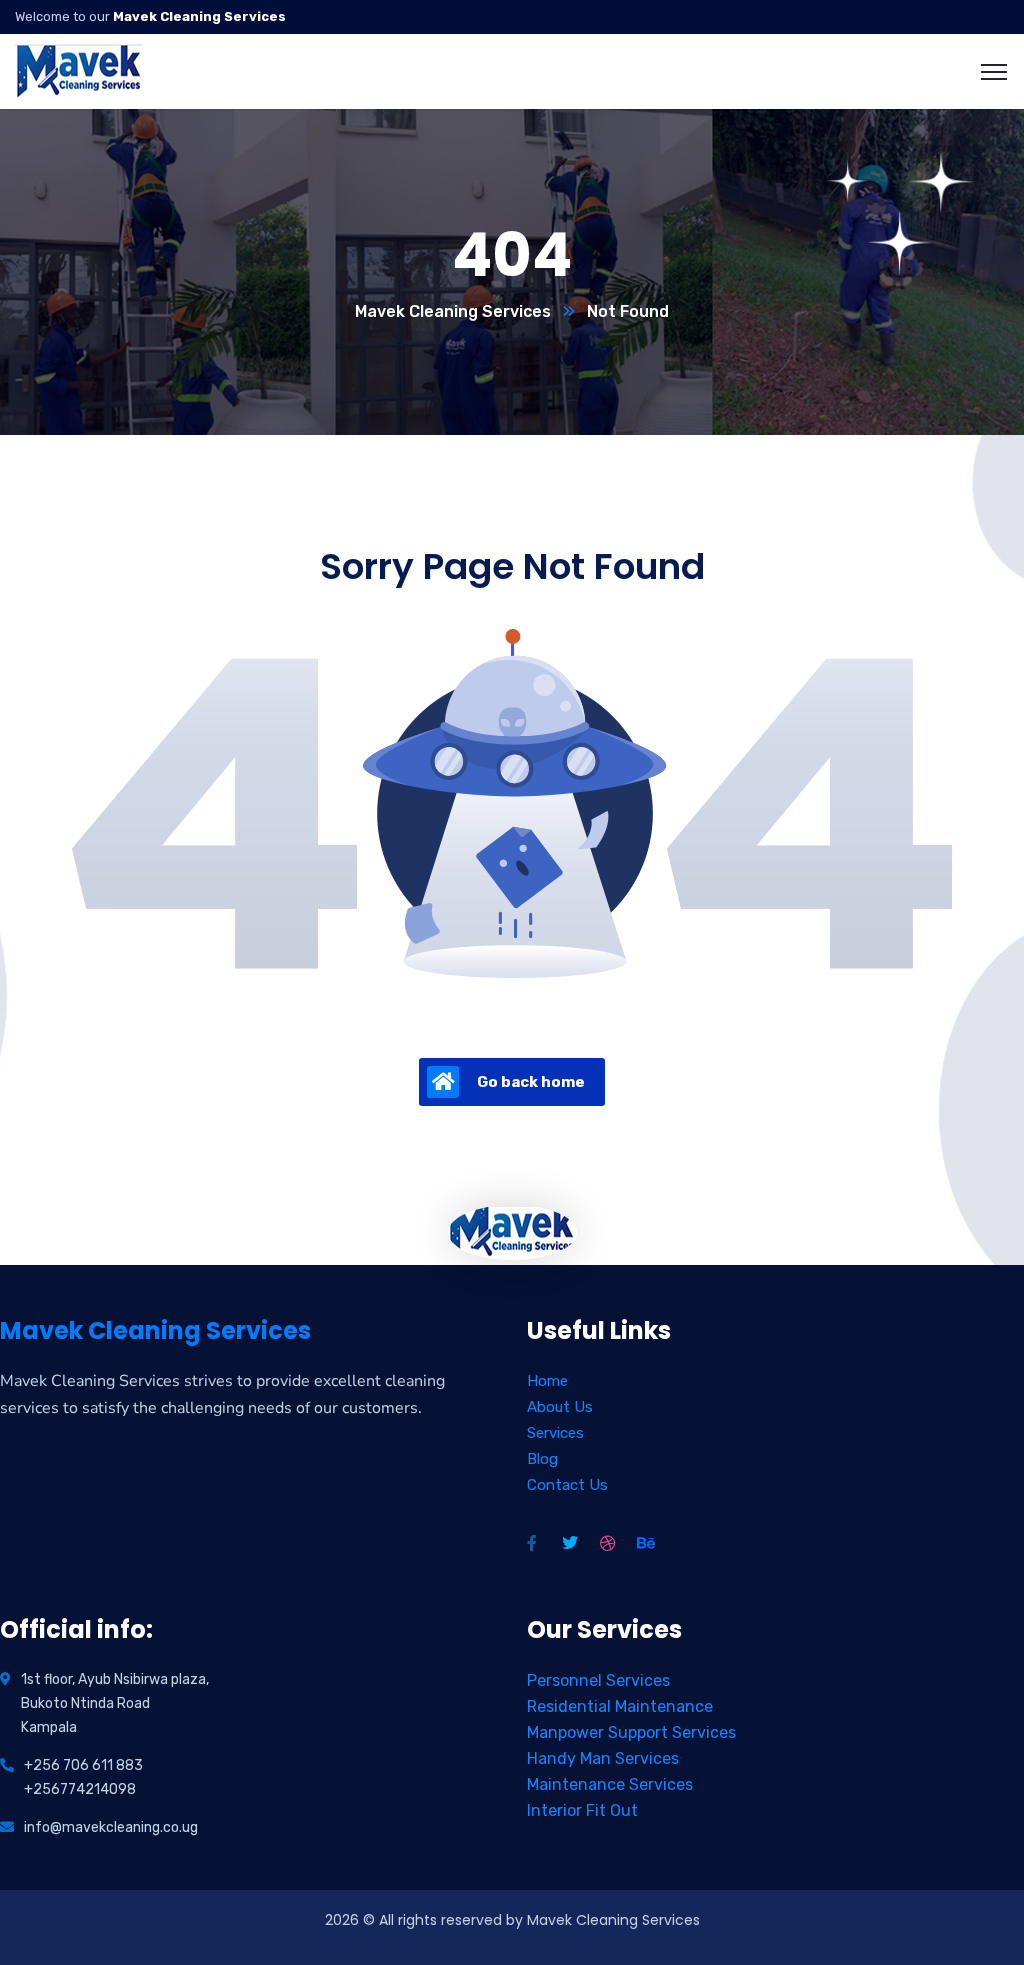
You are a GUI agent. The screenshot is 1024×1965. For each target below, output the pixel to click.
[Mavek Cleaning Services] (79, 70)
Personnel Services (598, 1680)
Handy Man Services (603, 1758)
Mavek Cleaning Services (453, 311)
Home (547, 1381)
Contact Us (567, 1485)
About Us (560, 1407)
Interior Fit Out (582, 1810)
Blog (542, 1459)
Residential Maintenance (620, 1706)
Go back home (531, 1082)
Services (555, 1433)
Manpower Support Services (631, 1732)
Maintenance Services (610, 1784)
